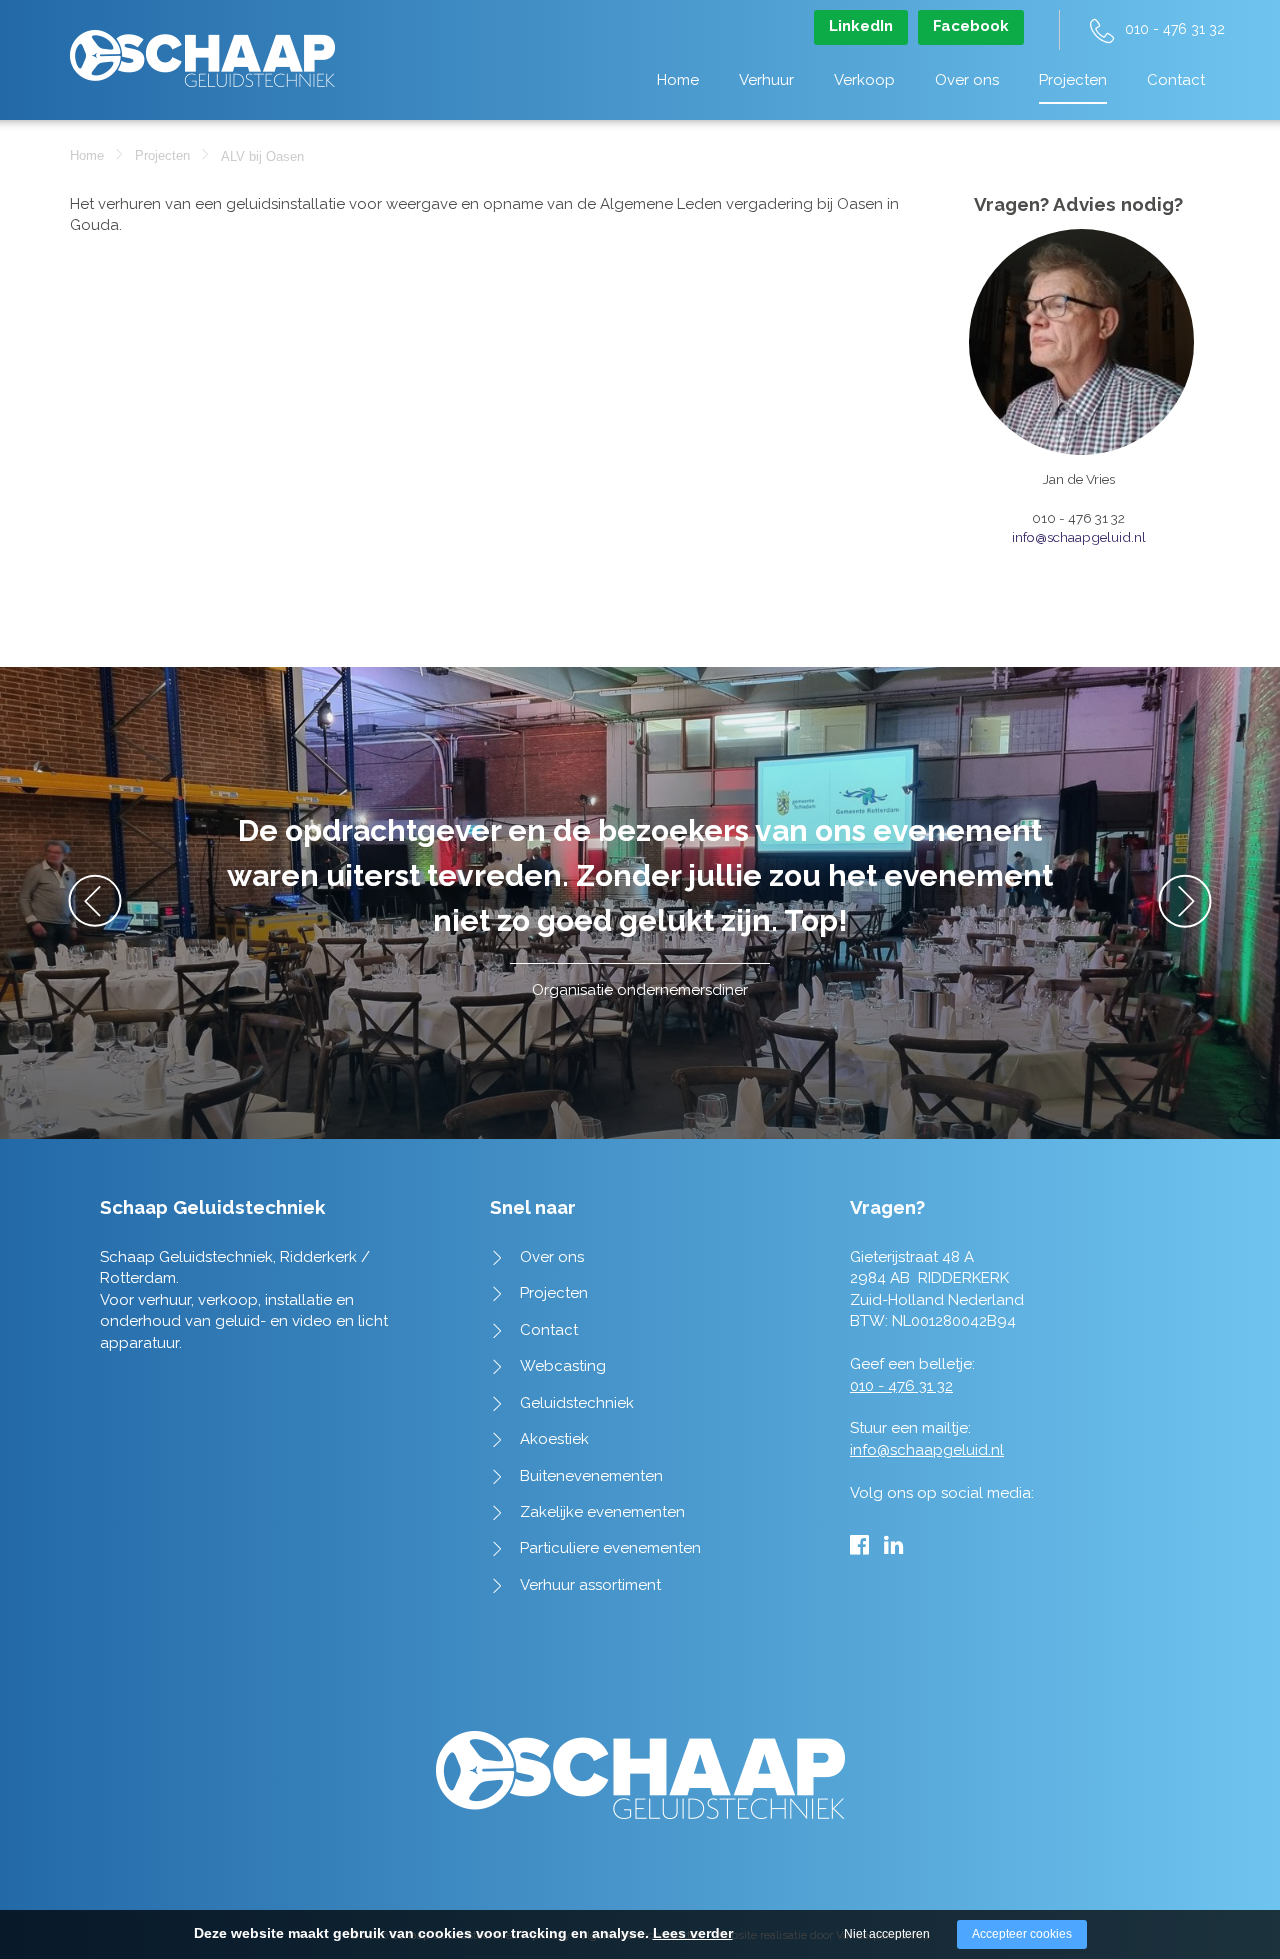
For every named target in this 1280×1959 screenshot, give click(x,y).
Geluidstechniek (577, 1403)
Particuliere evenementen (610, 1548)
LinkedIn (861, 26)
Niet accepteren (887, 1934)
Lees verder (693, 1933)
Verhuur (766, 80)
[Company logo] (202, 48)
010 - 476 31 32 (1175, 29)
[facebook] (859, 1545)
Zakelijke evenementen (602, 1512)
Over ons (967, 80)
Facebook (971, 26)
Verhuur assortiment (590, 1585)
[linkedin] (893, 1545)
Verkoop (864, 80)
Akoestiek (554, 1439)
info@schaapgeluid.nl (1079, 537)
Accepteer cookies (1022, 1934)
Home (678, 80)
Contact (1176, 80)
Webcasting (563, 1366)
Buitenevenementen (591, 1476)
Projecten (1073, 80)
